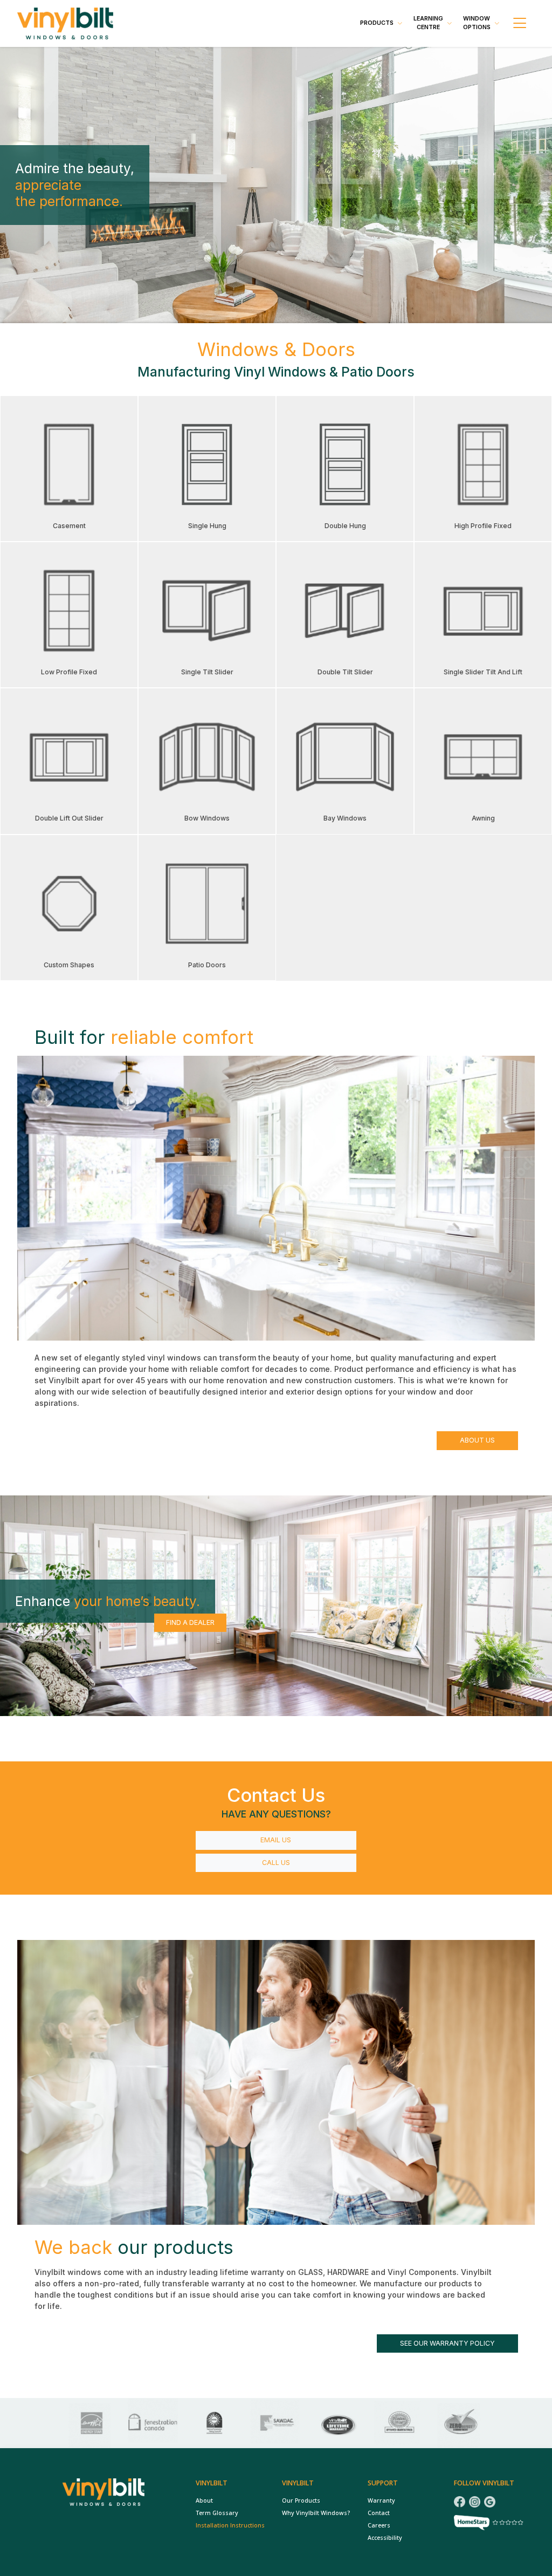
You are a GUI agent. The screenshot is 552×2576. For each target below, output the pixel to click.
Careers (379, 2525)
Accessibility (385, 2538)
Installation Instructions (230, 2525)
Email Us (276, 1840)
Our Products (301, 2500)
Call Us (276, 1863)
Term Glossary (217, 2513)
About (204, 2500)
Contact (379, 2513)
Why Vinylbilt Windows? (316, 2513)
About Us (477, 1440)
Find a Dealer (190, 1622)
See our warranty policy (447, 2343)
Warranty (381, 2500)
